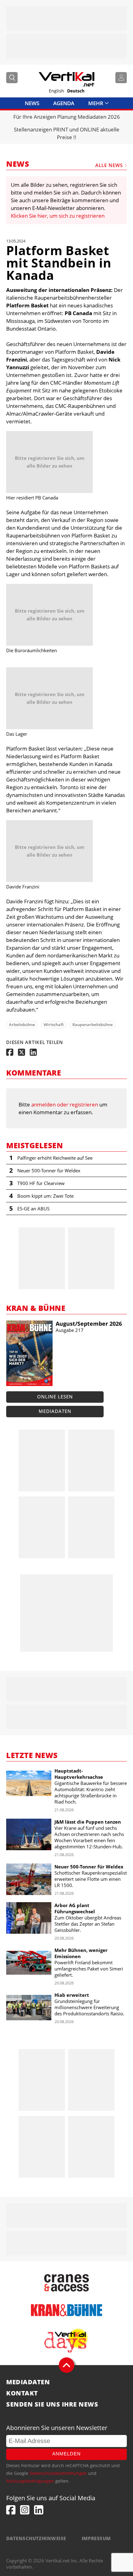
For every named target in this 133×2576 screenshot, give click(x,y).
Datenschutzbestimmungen (58, 2473)
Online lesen (55, 1397)
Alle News (109, 165)
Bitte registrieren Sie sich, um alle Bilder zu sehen (50, 462)
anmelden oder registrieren (65, 1104)
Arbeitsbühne (22, 1025)
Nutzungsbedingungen (30, 2481)
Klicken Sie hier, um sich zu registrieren (58, 216)
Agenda (64, 103)
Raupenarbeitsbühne (92, 1025)
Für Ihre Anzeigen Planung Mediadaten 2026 (67, 117)
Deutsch (76, 91)
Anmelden (66, 2454)
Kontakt (22, 2393)
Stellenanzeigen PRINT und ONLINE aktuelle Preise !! (67, 133)
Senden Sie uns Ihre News (52, 2404)
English (56, 91)
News (32, 103)
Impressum (96, 2538)
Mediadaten (55, 1411)
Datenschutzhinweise (36, 2538)
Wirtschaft (54, 1025)
